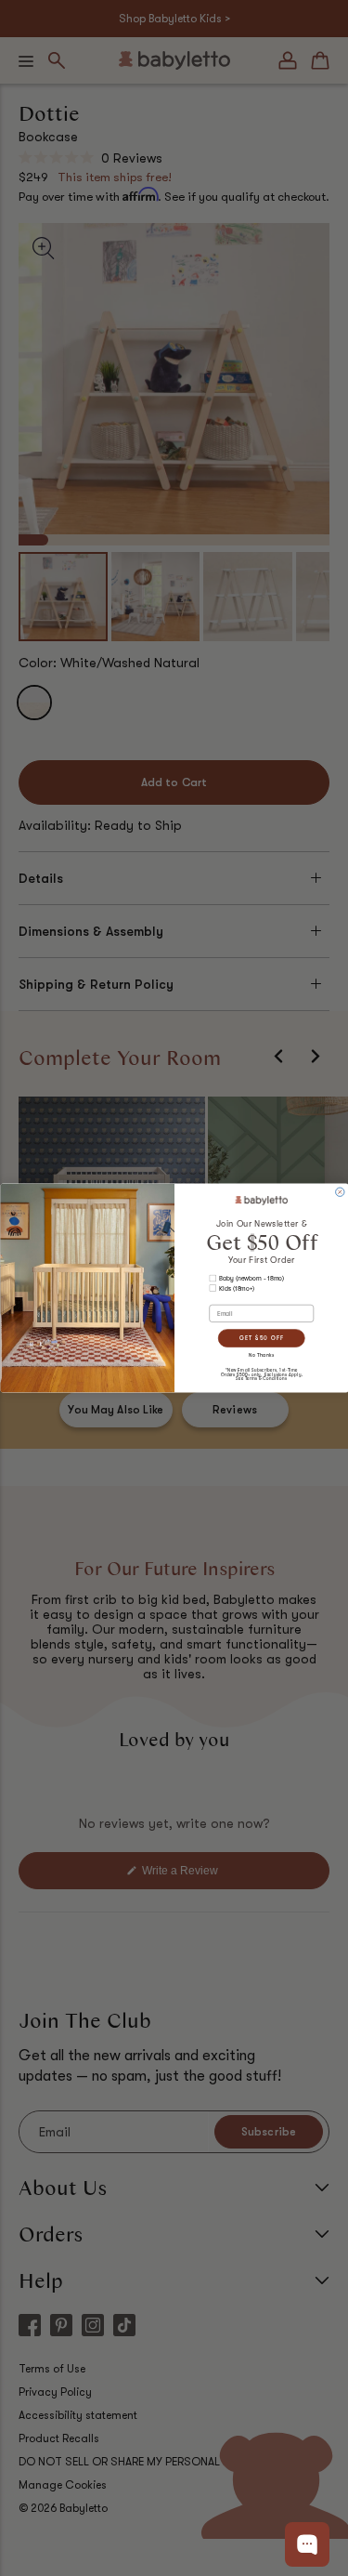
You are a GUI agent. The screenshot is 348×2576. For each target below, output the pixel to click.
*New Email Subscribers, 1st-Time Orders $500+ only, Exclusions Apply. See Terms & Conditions (261, 1374)
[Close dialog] (339, 1192)
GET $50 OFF (261, 1338)
